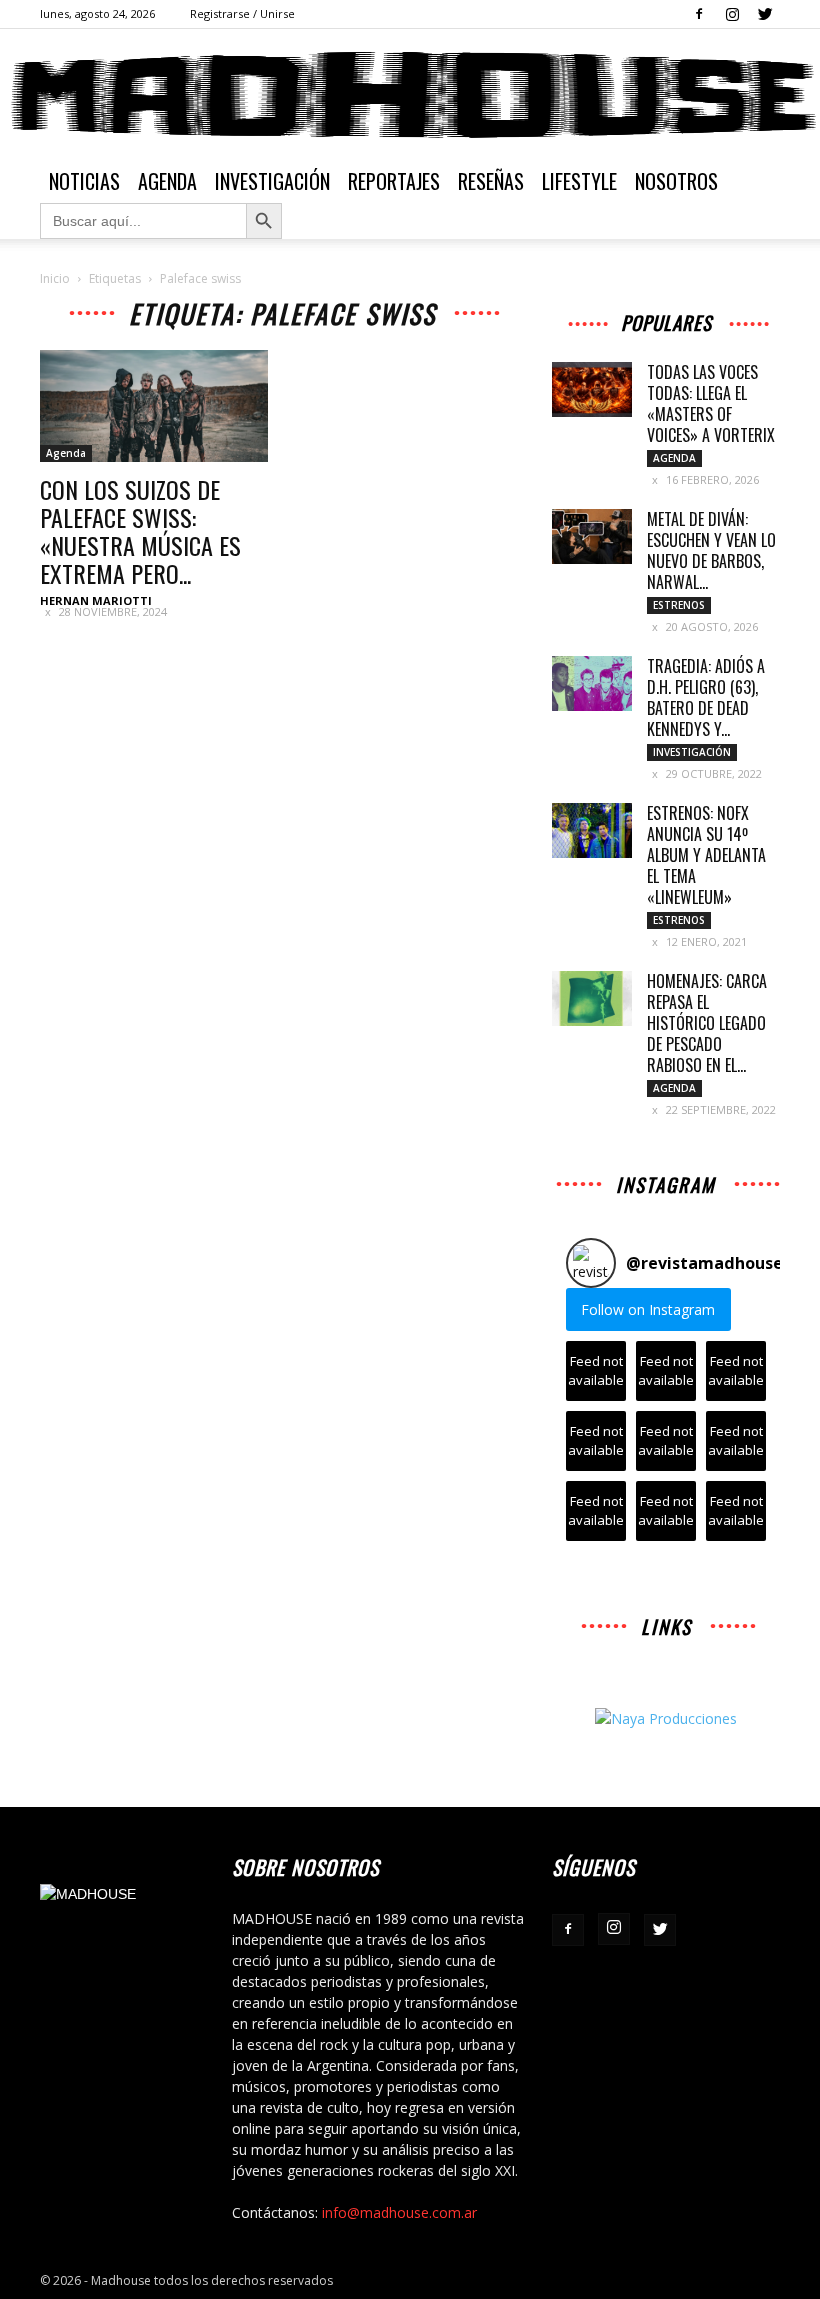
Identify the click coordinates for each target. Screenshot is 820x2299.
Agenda (167, 181)
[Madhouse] (410, 95)
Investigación (272, 181)
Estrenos (679, 605)
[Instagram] (732, 14)
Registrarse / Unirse (242, 13)
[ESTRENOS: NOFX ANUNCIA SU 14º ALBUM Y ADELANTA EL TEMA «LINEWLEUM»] (592, 830)
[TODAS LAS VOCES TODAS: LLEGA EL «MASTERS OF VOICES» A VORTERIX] (592, 389)
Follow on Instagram (648, 1309)
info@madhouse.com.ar (399, 2212)
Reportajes (394, 181)
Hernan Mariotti (96, 600)
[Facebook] (699, 14)
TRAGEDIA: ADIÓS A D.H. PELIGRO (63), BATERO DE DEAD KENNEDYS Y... (706, 697)
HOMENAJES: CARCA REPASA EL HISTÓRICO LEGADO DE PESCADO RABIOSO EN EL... (707, 1023)
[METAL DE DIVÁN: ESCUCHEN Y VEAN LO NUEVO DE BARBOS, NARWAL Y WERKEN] (592, 536)
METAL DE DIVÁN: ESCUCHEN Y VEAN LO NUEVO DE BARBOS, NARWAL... (711, 550)
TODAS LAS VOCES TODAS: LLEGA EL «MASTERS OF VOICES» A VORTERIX (711, 403)
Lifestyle (579, 181)
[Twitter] (765, 14)
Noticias (84, 181)
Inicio (55, 278)
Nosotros (676, 181)
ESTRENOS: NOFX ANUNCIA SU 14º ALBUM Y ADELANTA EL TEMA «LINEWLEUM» (706, 855)
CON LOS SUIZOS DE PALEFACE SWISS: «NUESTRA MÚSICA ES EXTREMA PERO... (140, 531)
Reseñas (491, 181)
